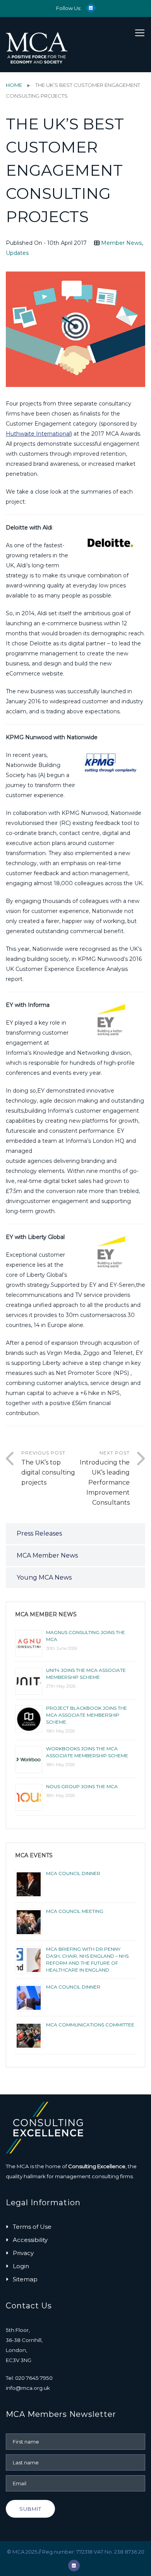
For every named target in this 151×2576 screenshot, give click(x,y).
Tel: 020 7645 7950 (29, 2378)
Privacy (23, 2253)
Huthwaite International (38, 434)
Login (21, 2266)
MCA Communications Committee (90, 2025)
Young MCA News (44, 1577)
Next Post (105, 1478)
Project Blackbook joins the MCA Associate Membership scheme (87, 1715)
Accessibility (30, 2240)
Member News (121, 243)
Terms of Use (32, 2227)
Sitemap (25, 2279)
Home (14, 85)
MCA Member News (47, 1555)
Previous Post (48, 1468)
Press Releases (39, 1533)
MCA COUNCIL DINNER (73, 1873)
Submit (30, 2509)
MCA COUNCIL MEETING (75, 1911)
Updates (17, 253)
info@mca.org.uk (28, 2388)
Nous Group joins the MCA (82, 1786)
